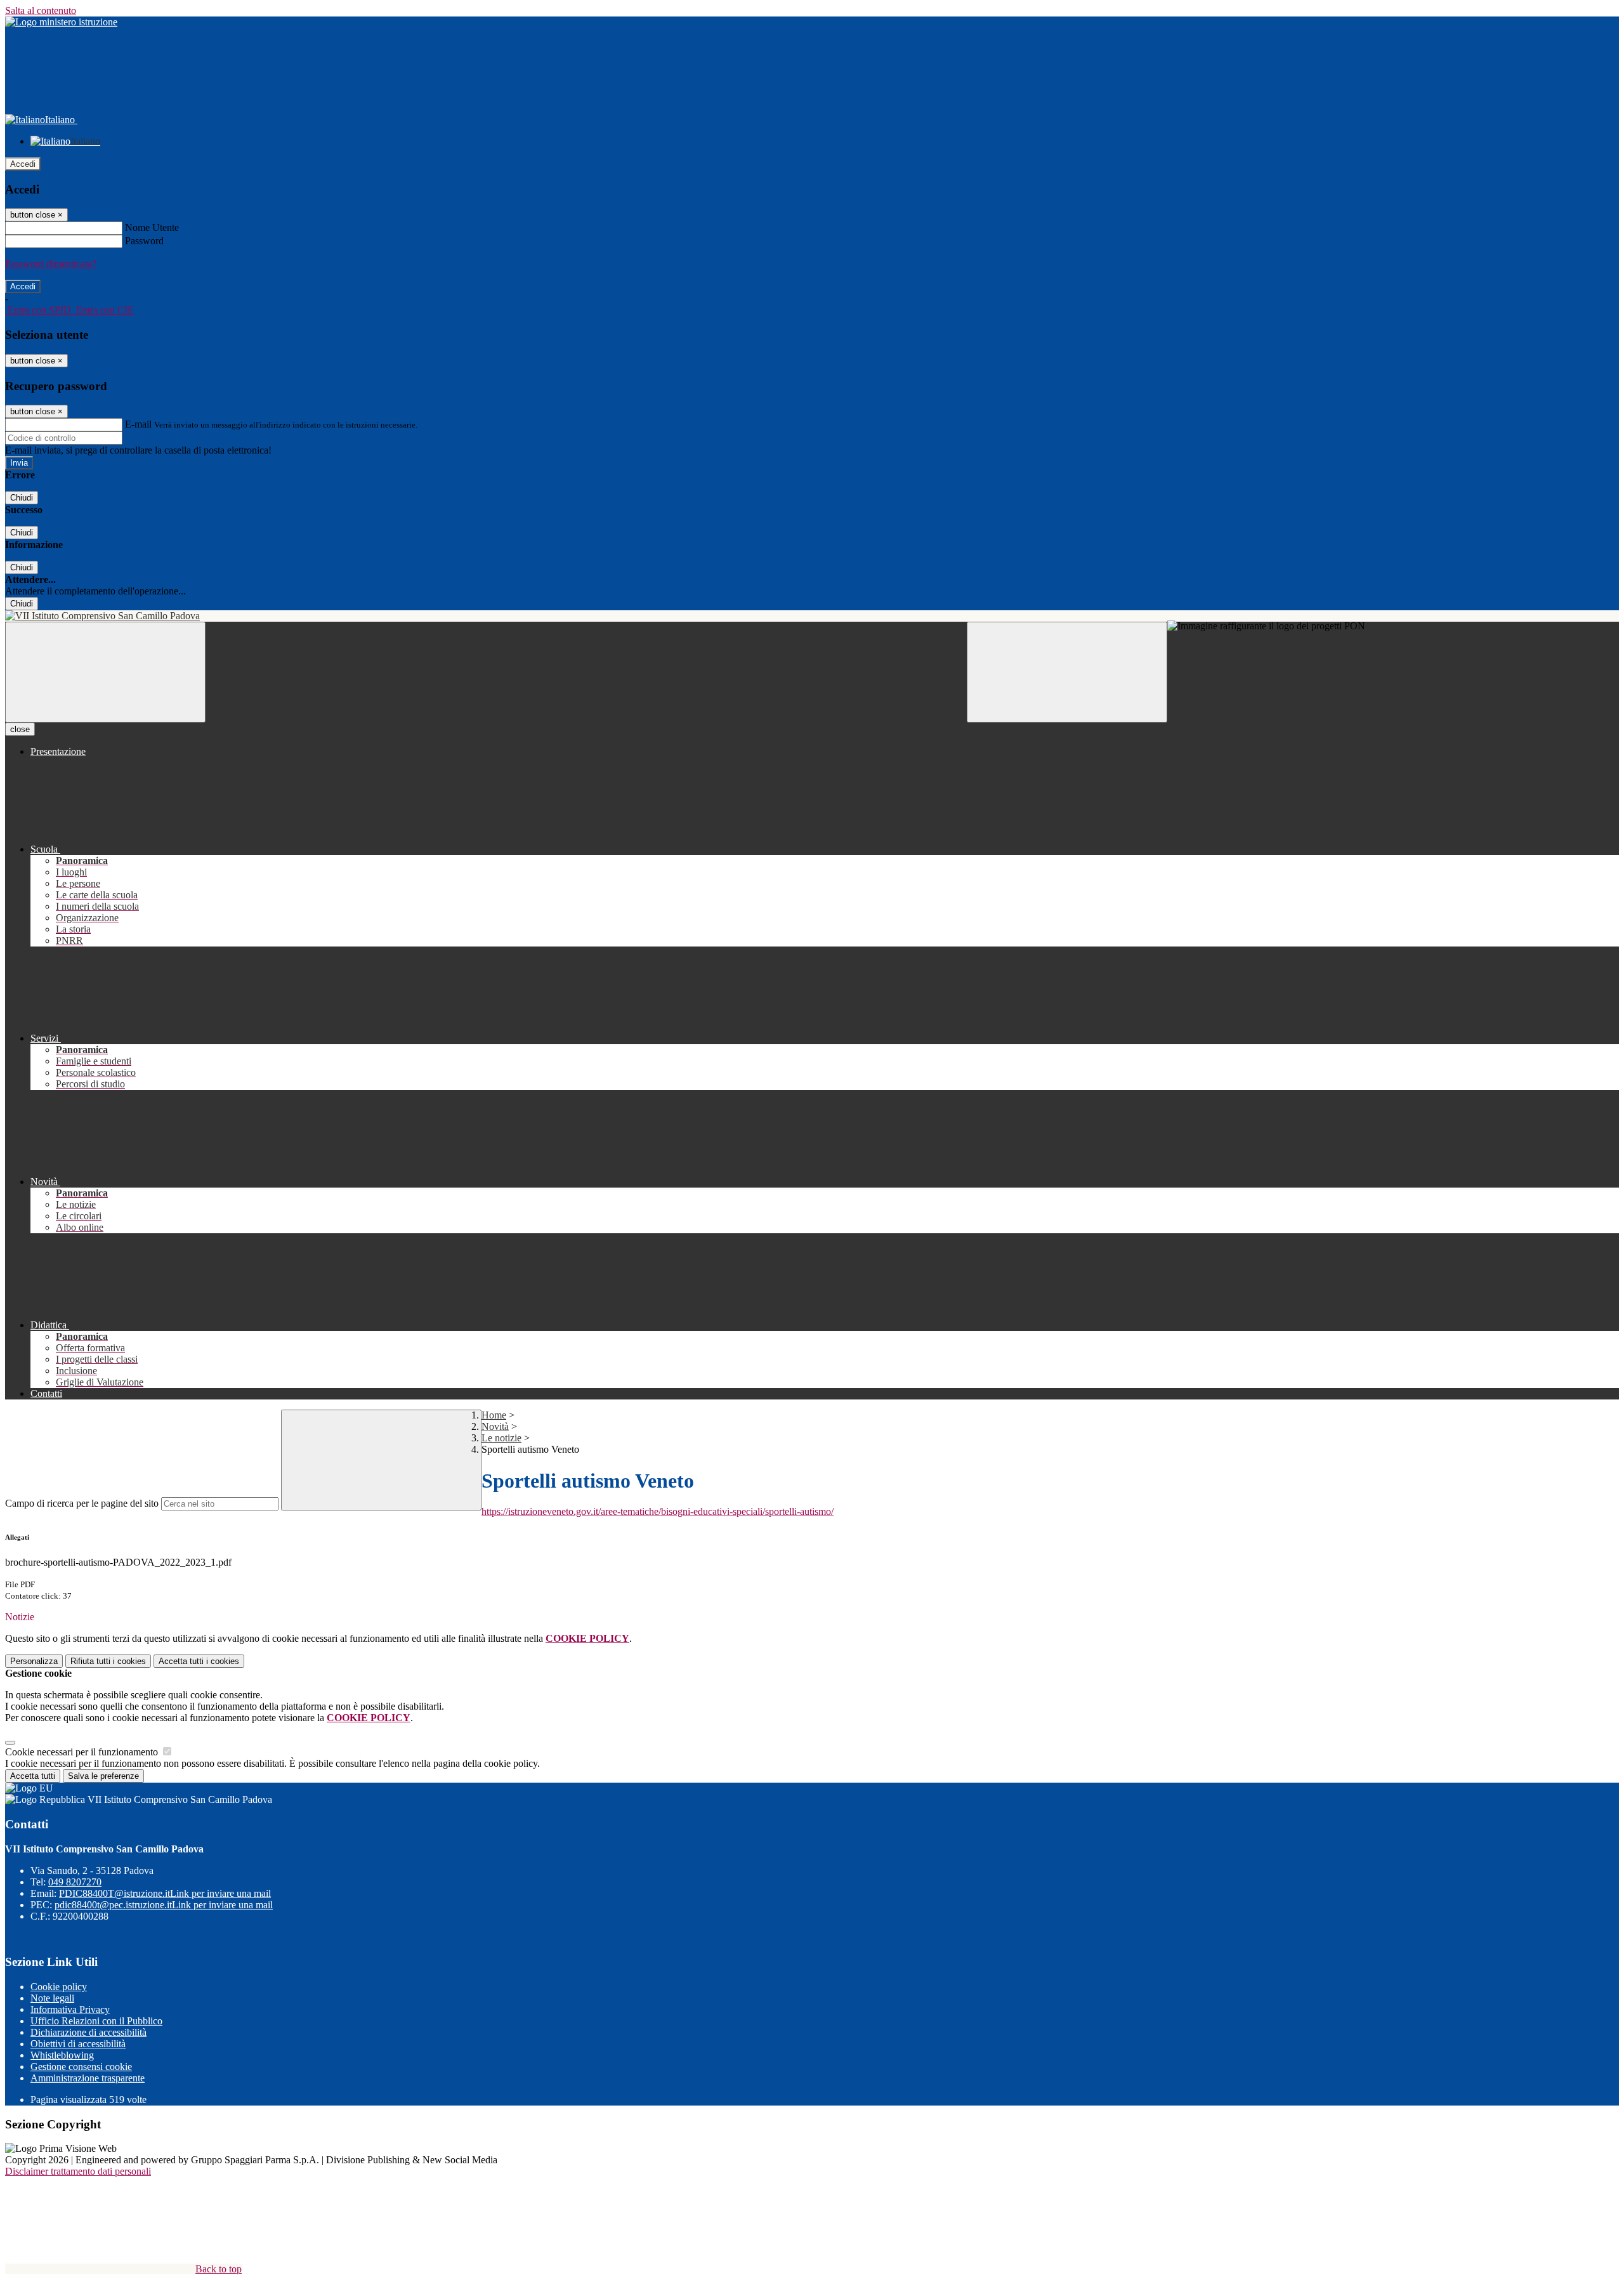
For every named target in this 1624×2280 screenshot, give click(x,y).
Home (494, 1415)
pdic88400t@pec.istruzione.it (164, 1905)
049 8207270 (75, 1882)
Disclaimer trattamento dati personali (78, 2171)
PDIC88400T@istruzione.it (165, 1893)
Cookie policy (59, 1987)
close (20, 729)
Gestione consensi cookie (81, 2067)
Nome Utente (152, 227)
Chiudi (22, 498)
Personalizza (34, 1661)
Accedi (23, 164)
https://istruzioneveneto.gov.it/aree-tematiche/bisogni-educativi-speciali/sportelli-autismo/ (658, 1511)
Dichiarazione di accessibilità (88, 2032)
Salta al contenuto (41, 10)
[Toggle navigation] (105, 672)
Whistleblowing (62, 2055)
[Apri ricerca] (1067, 672)
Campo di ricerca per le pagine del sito (82, 1503)
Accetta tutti (199, 1661)
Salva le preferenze (103, 1776)
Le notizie (501, 1438)
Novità (495, 1426)
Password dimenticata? (51, 264)
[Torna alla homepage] (812, 616)
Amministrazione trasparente (88, 2078)
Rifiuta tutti (108, 1661)
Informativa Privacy (70, 2009)
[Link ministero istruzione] (61, 22)
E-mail (138, 424)
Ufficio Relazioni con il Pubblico (96, 2021)
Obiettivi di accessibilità (78, 2044)
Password (144, 241)
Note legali (52, 1998)
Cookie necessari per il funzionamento (83, 1752)
